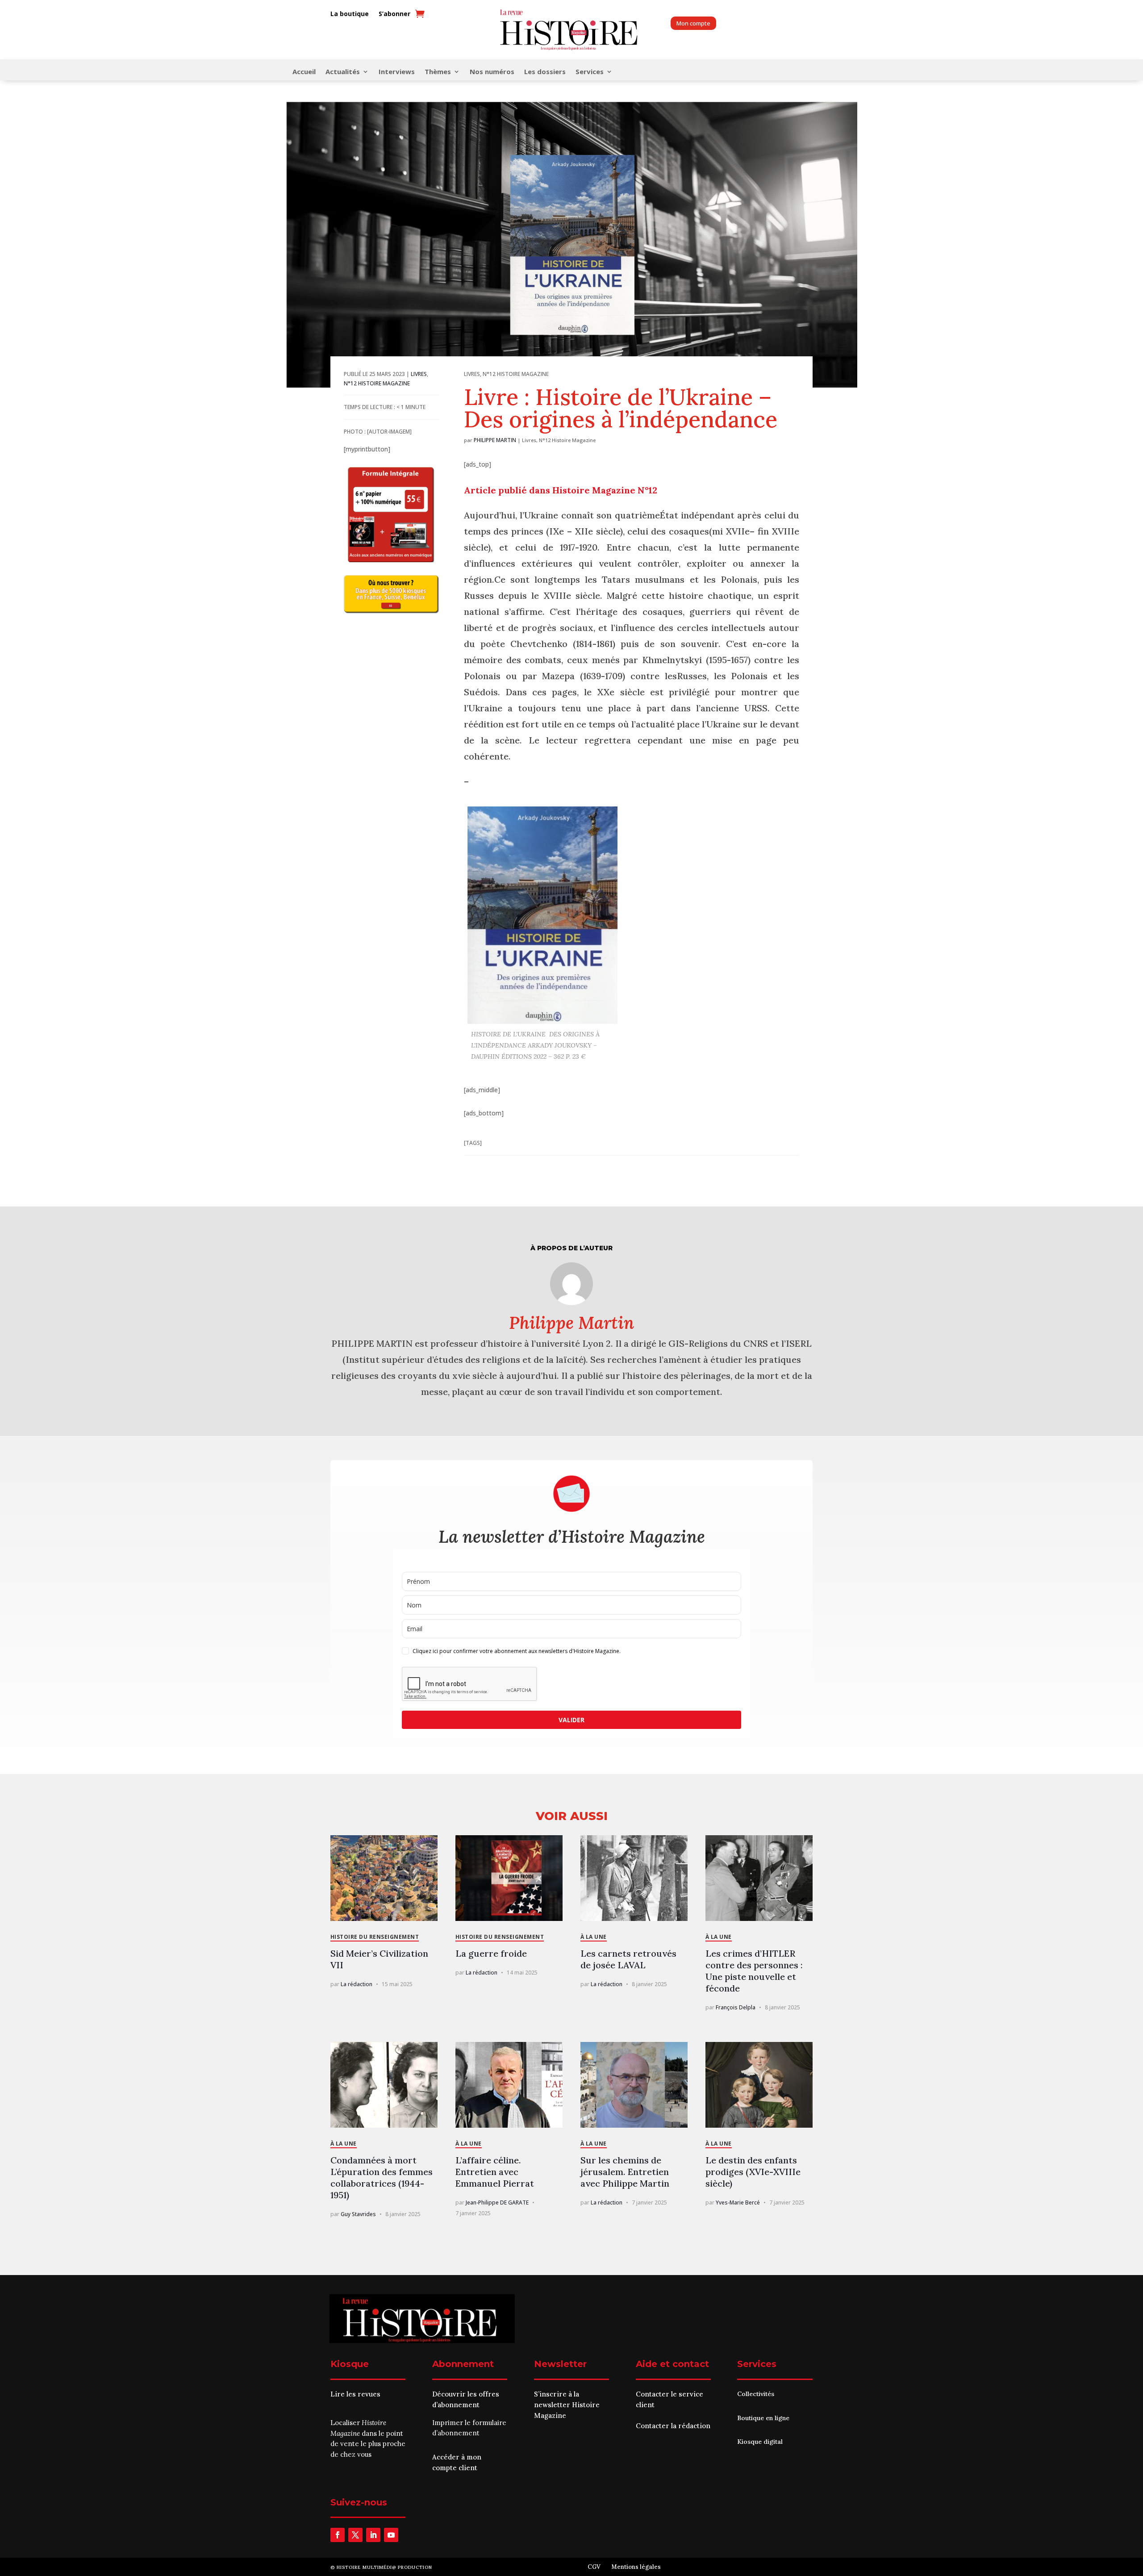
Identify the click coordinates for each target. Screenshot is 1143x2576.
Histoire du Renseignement (375, 1937)
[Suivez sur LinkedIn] (373, 2535)
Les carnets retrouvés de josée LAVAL (628, 1959)
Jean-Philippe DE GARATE (497, 2202)
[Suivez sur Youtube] (391, 2535)
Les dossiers (545, 72)
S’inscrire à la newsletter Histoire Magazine (567, 2405)
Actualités (343, 72)
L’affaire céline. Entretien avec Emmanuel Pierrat (495, 2172)
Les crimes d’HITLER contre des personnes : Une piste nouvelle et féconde (754, 1971)
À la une (594, 1937)
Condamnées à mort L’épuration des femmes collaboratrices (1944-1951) (382, 2177)
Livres (419, 374)
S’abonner (394, 14)
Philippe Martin (495, 440)
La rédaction (357, 1984)
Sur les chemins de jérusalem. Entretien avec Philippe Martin (625, 2172)
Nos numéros (492, 72)
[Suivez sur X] (355, 2535)
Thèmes (438, 72)
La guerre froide (491, 1953)
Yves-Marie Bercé (738, 2202)
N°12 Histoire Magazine (377, 383)
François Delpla (736, 2007)
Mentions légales (636, 2567)
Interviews (397, 72)
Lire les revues (355, 2394)
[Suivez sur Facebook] (338, 2535)
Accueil (304, 72)
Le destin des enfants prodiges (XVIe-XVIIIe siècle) (753, 2172)
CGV (594, 2567)
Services (590, 72)
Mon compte (693, 23)
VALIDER (571, 1720)
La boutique (350, 14)
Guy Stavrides (358, 2214)
